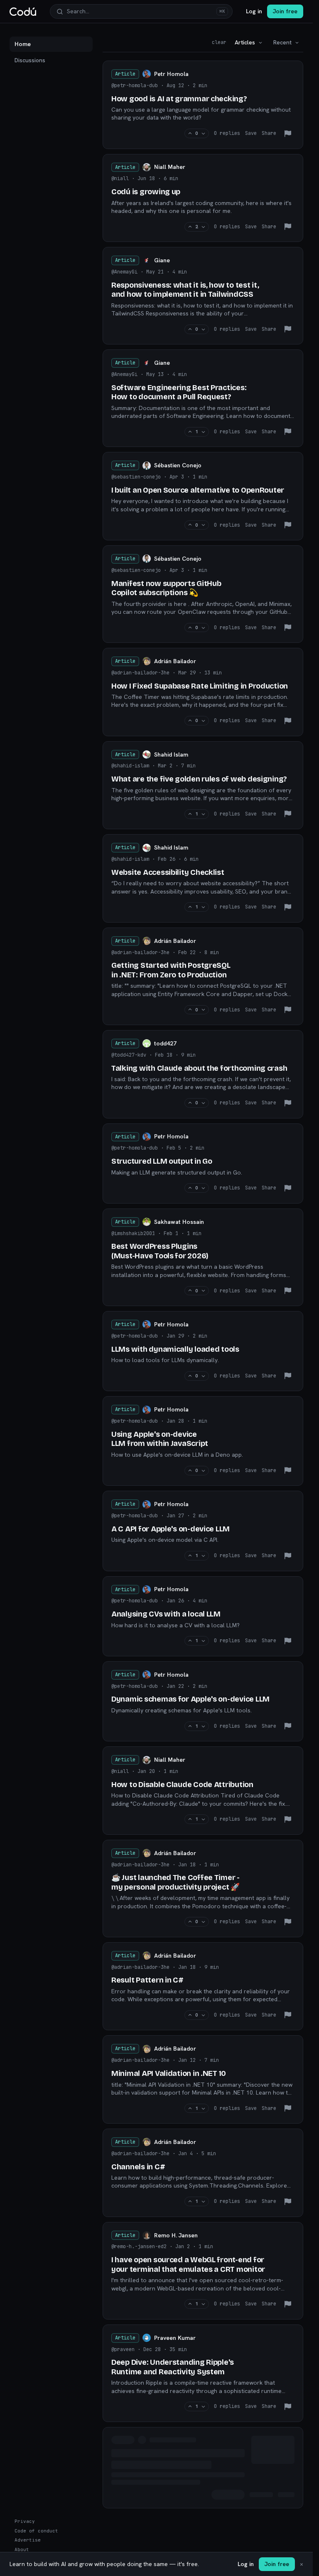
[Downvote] (203, 133)
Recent (282, 42)
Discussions (30, 60)
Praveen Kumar (175, 2338)
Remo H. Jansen (176, 2235)
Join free (285, 11)
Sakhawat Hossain (179, 1222)
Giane (162, 260)
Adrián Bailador (175, 661)
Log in (254, 11)
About (22, 2549)
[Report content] (288, 134)
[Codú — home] (23, 12)
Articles (245, 42)
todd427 (165, 1043)
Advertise (28, 2540)
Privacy (25, 2521)
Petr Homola (171, 74)
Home (23, 44)
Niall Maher (170, 167)
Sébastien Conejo (178, 465)
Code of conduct (36, 2531)
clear (219, 42)
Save (251, 133)
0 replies (227, 133)
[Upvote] (190, 133)
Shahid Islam (171, 754)
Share (269, 133)
